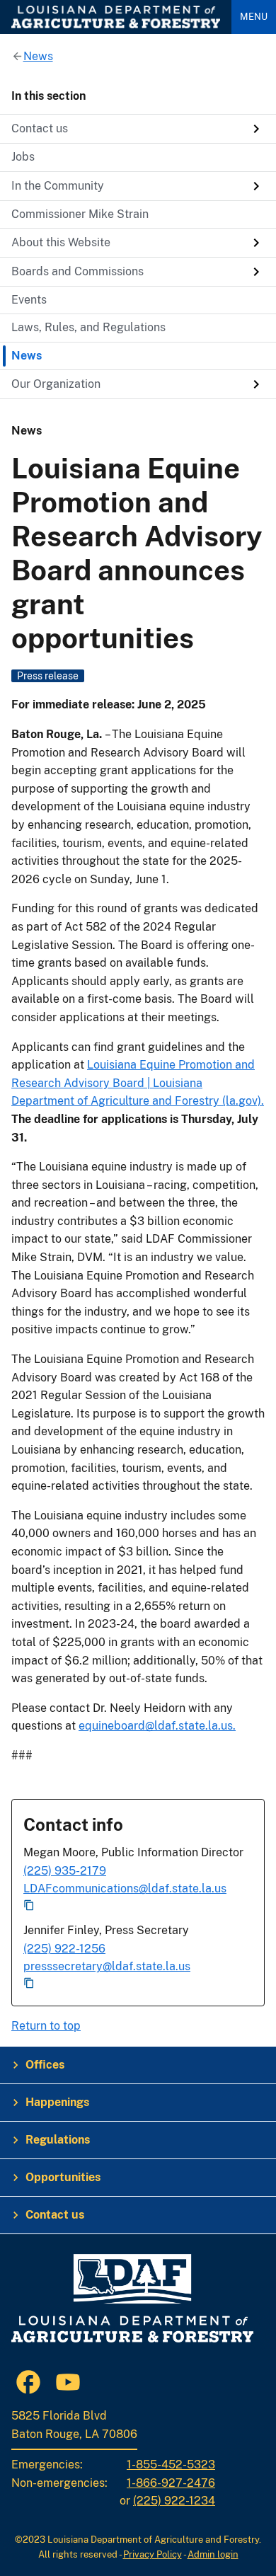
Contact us (55, 2215)
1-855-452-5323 (171, 2465)
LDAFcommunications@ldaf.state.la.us (125, 1888)
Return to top (46, 2026)
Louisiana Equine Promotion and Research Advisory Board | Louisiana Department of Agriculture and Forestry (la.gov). (138, 1083)
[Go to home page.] (116, 17)
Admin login (213, 2554)
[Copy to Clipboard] (138, 1906)
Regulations (58, 2140)
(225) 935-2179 (65, 1871)
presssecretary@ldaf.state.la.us (107, 1966)
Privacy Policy (153, 2554)
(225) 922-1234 (174, 2501)
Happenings (57, 2102)
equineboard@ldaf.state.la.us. (157, 1726)
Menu (254, 17)
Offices (45, 2065)
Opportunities (63, 2177)
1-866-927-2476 (171, 2483)
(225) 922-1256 (64, 1949)
